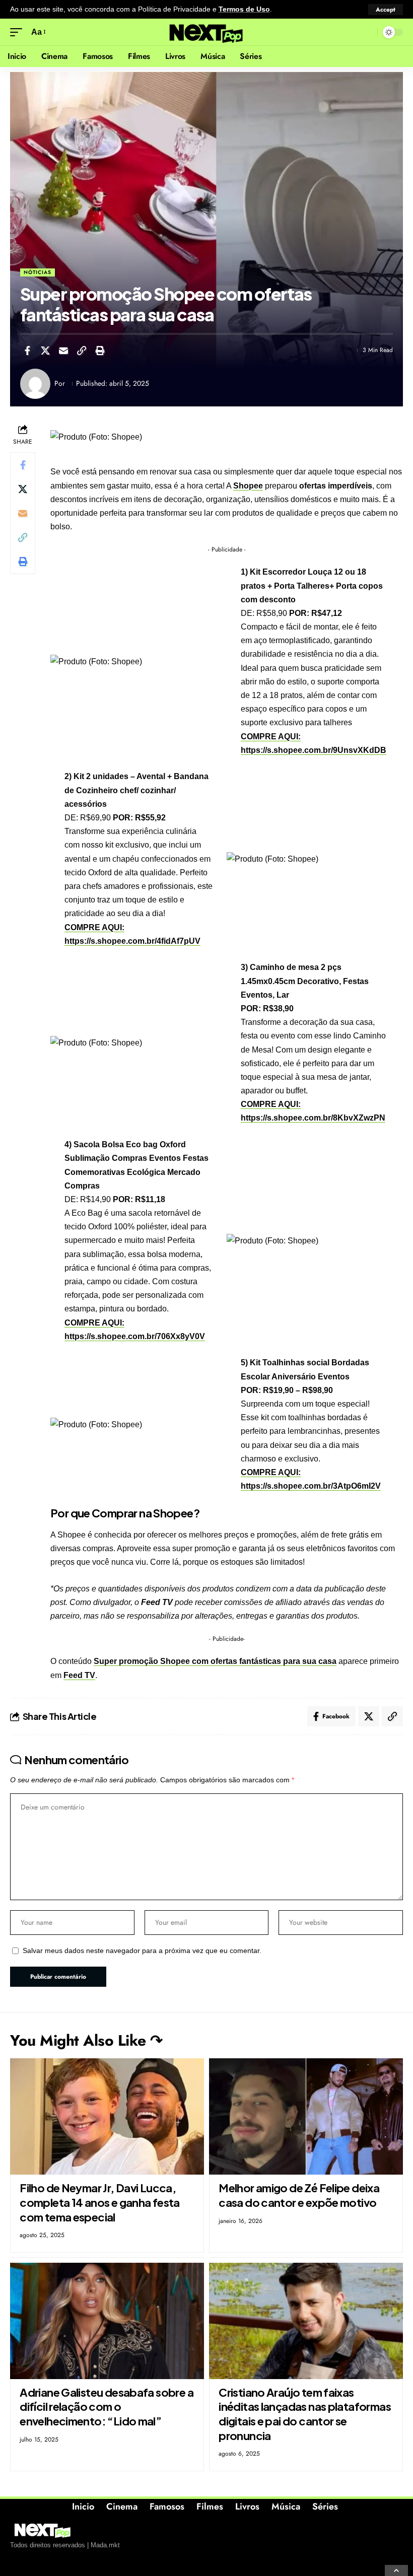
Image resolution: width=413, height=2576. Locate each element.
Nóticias (38, 272)
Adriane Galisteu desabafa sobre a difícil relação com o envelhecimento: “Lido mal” (107, 2407)
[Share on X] (45, 351)
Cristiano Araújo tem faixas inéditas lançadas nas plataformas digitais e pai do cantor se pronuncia (305, 2414)
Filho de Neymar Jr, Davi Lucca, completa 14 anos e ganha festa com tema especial (100, 2202)
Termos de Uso (244, 9)
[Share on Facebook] (27, 351)
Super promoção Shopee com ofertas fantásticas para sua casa (215, 1661)
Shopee (248, 486)
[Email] (63, 351)
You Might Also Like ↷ (86, 2040)
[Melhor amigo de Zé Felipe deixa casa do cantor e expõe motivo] (306, 2116)
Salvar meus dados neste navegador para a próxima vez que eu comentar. (142, 1951)
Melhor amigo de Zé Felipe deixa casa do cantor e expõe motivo (299, 2195)
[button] (386, 10)
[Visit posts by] (35, 384)
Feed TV (79, 1675)
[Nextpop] (206, 32)
